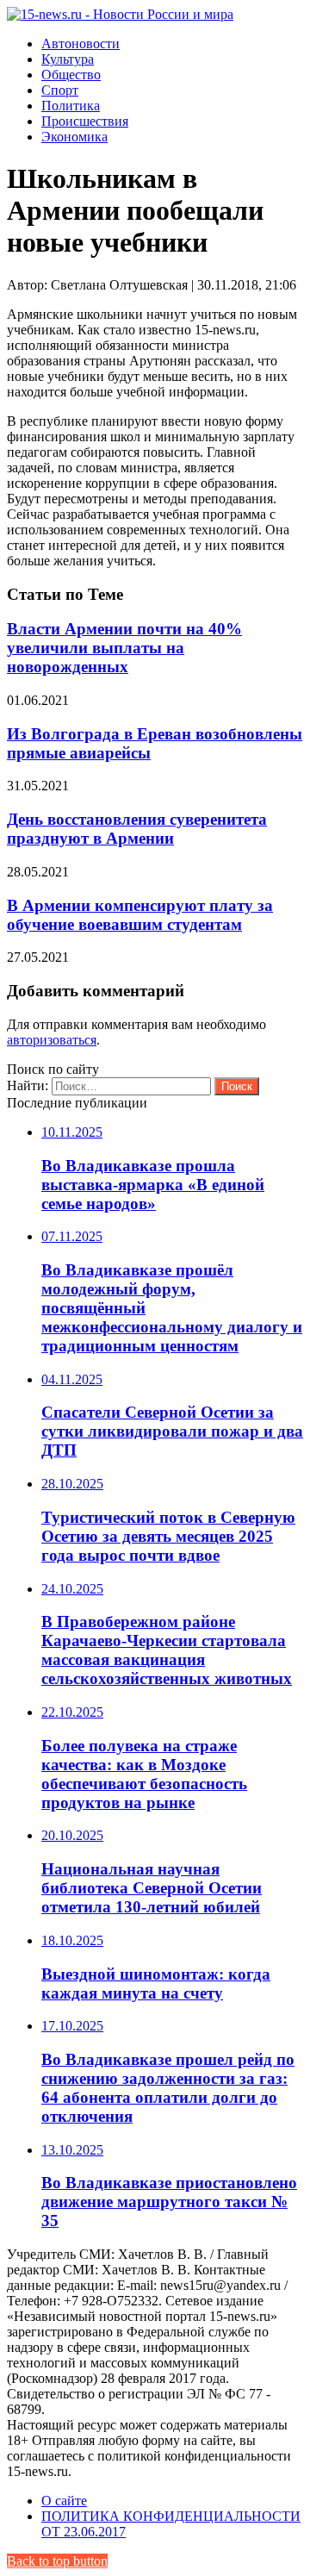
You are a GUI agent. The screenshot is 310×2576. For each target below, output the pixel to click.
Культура (68, 59)
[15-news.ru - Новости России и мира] (120, 14)
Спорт (60, 90)
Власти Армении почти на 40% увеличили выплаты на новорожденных (124, 648)
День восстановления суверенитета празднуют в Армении (137, 829)
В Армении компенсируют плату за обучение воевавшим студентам (140, 915)
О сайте (64, 2501)
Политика (71, 106)
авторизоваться (52, 1040)
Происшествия (85, 121)
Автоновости (81, 44)
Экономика (74, 137)
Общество (71, 75)
